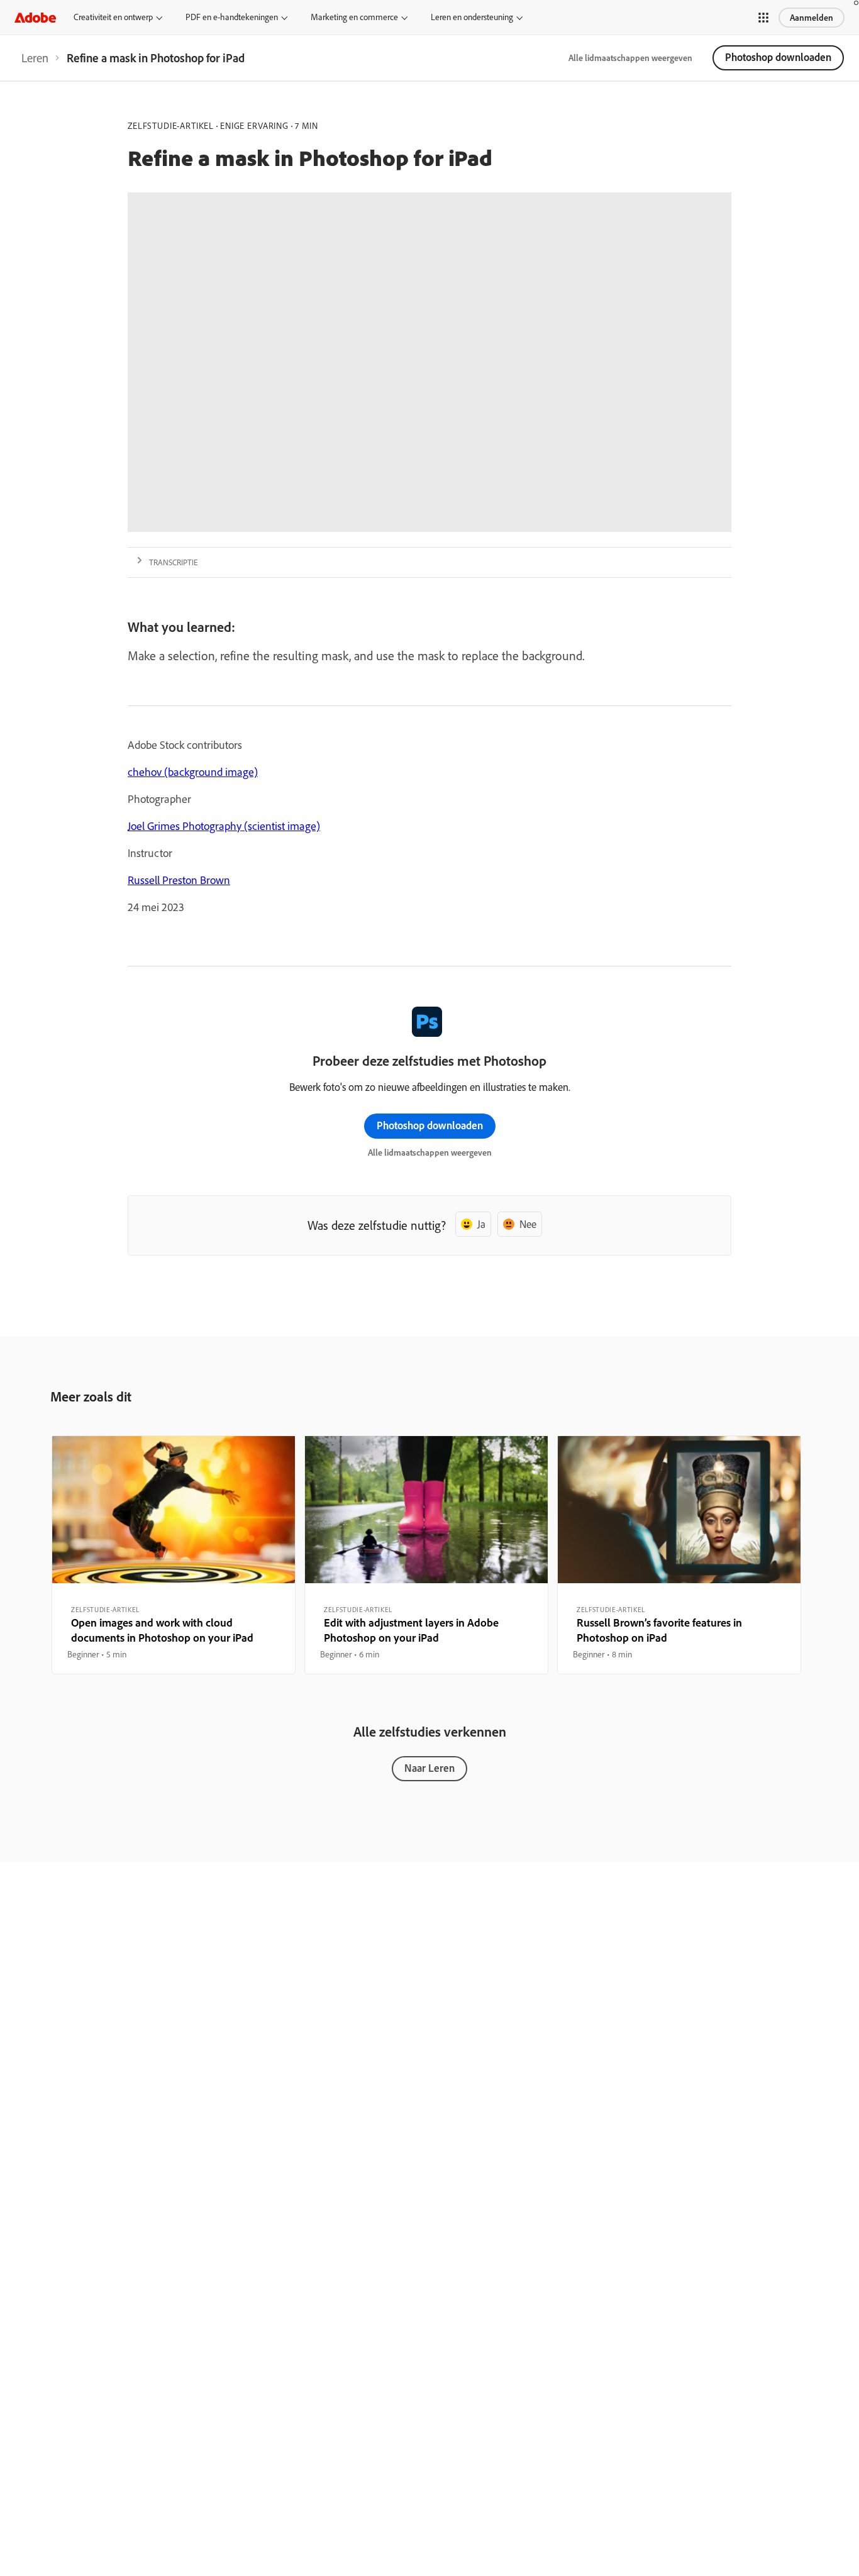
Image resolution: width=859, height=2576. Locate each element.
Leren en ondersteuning (472, 17)
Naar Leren (429, 1768)
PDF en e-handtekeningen (232, 17)
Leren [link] (35, 58)
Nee (528, 1224)
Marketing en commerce (354, 17)
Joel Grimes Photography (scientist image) (224, 826)
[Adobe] (35, 17)
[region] (174, 1555)
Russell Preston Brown (179, 880)
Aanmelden (812, 18)
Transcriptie (174, 562)
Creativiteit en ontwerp (113, 17)
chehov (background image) (193, 772)
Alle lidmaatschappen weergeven (630, 58)
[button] (763, 18)
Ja (481, 1224)
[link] (35, 58)
